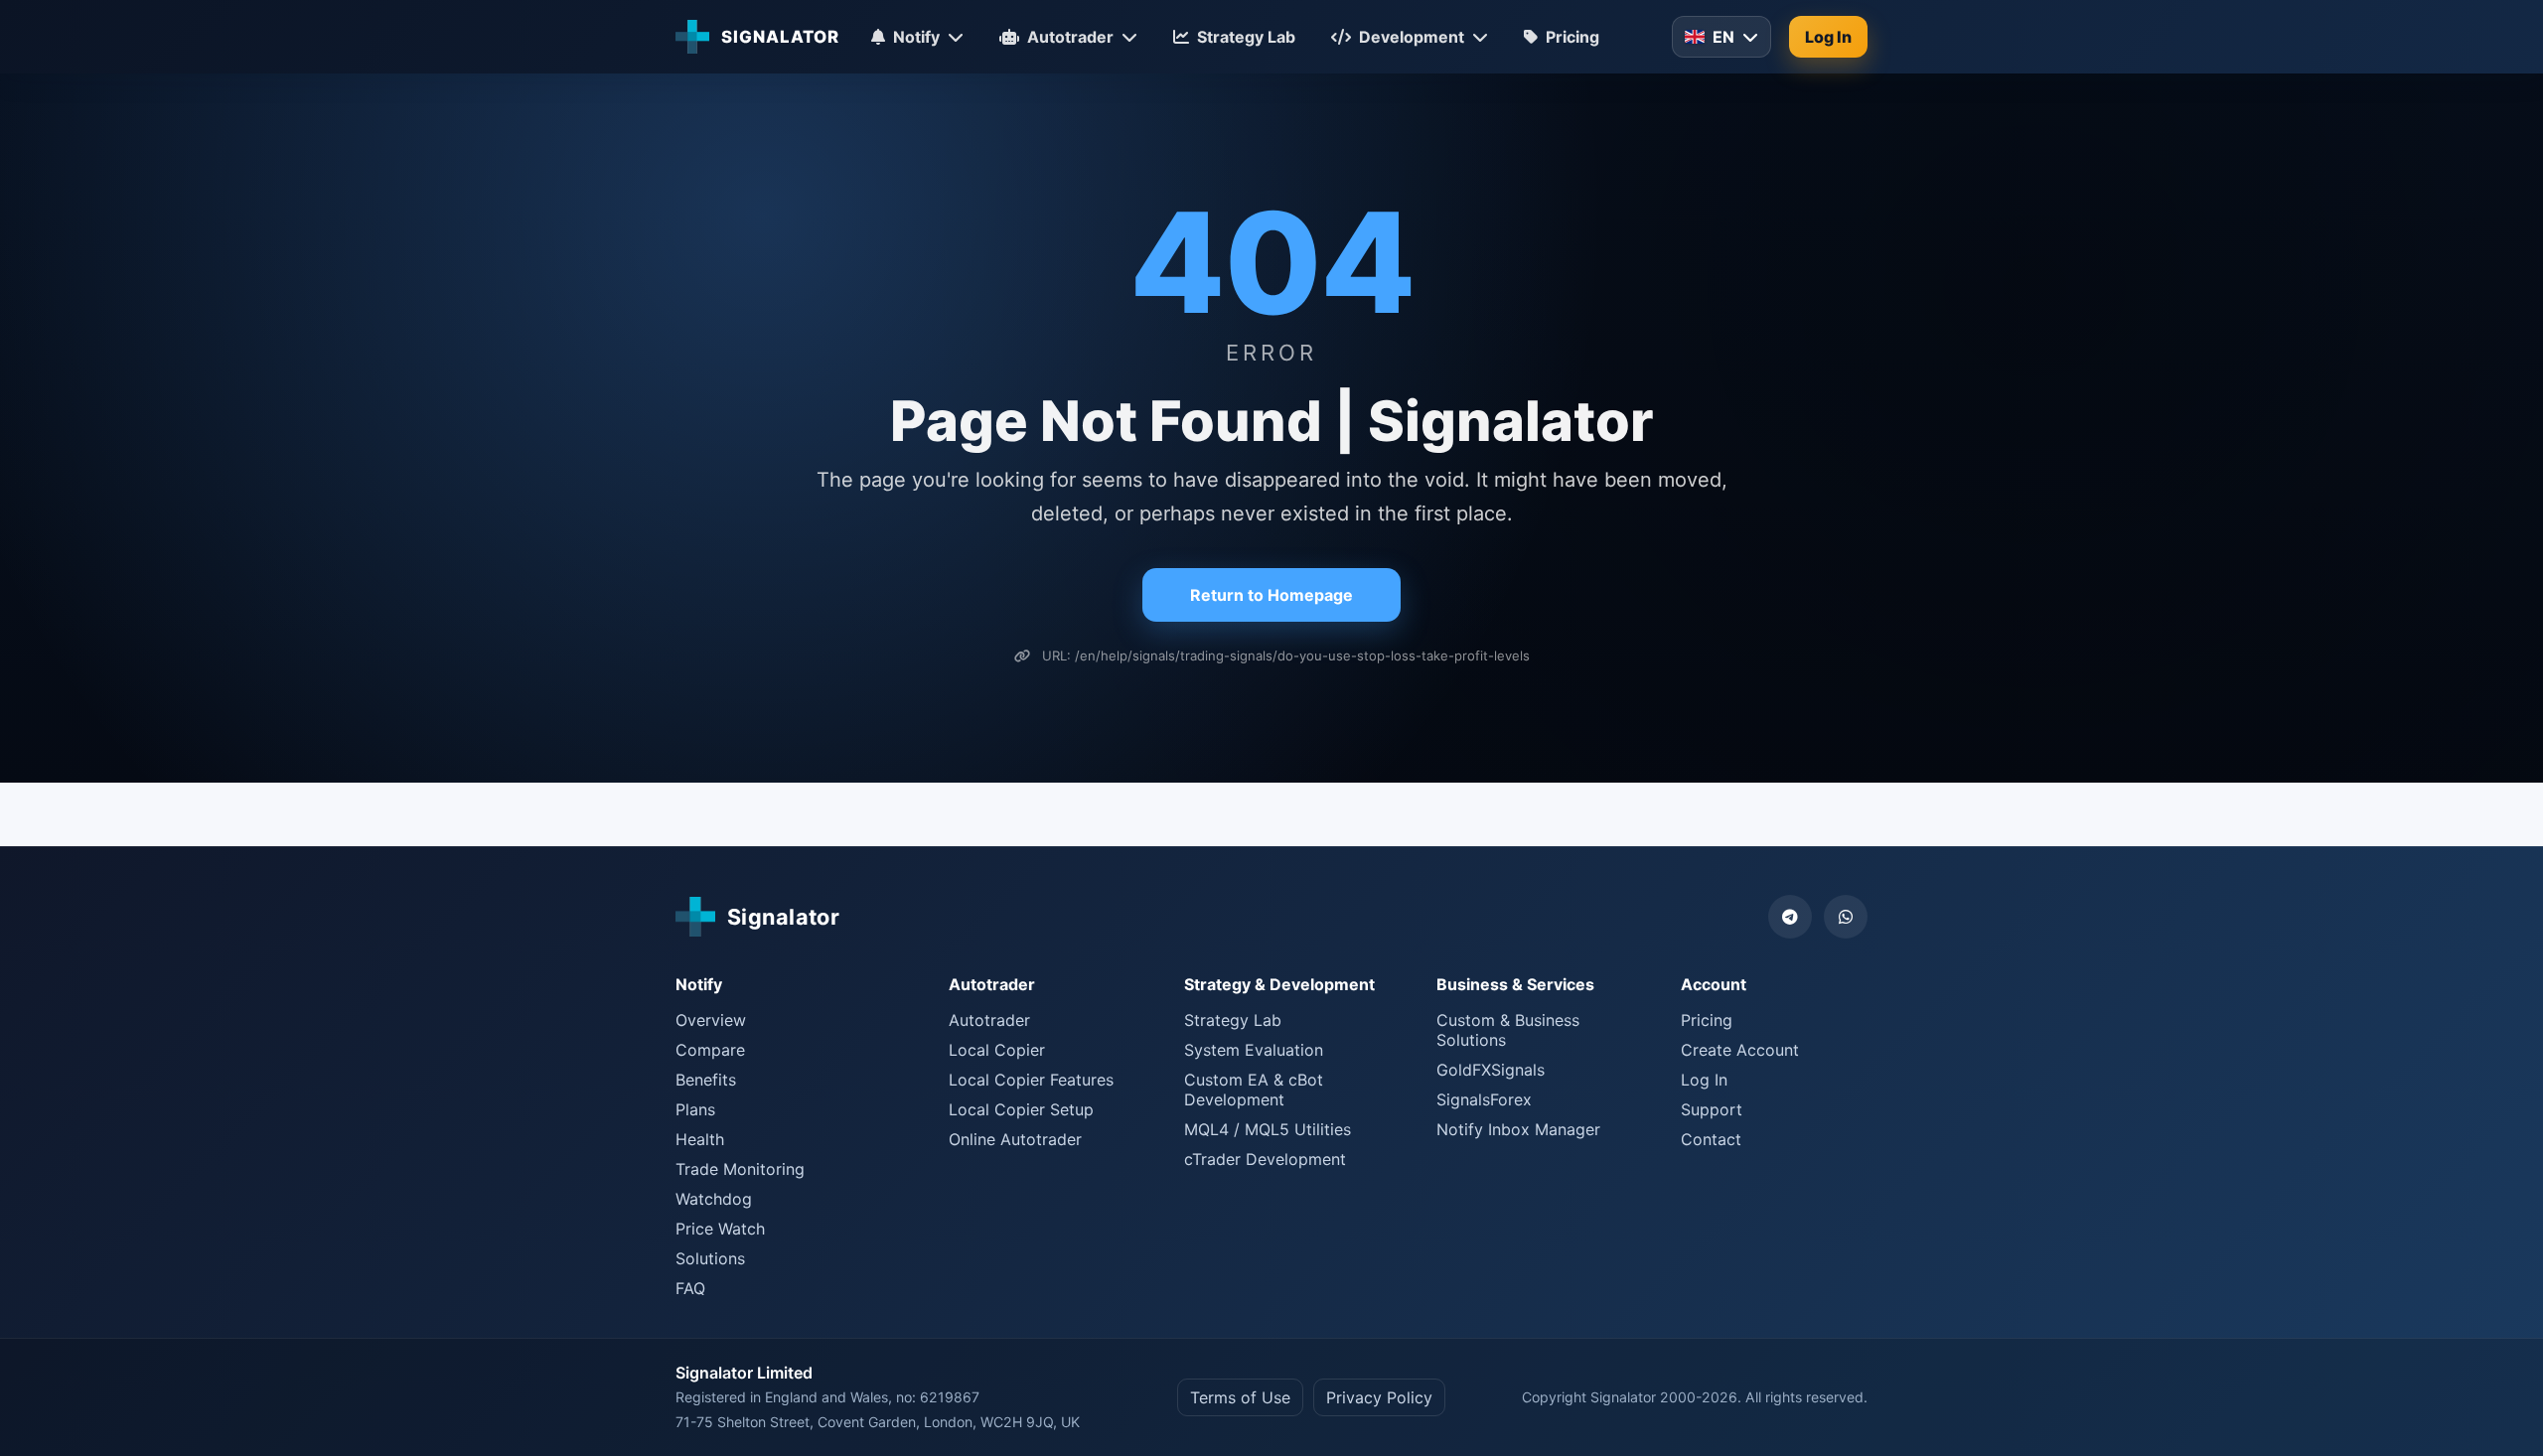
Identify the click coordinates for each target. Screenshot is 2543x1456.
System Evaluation (1254, 1050)
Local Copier (997, 1050)
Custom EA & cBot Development (1254, 1090)
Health (700, 1139)
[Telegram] (1790, 917)
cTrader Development (1265, 1159)
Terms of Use (1240, 1397)
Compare (710, 1050)
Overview (711, 1020)
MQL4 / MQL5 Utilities (1268, 1129)
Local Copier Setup (1021, 1109)
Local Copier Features (1031, 1080)
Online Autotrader (1015, 1139)
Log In (1828, 37)
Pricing (1707, 1020)
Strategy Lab (1233, 1020)
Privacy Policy (1379, 1397)
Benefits (706, 1080)
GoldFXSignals (1491, 1070)
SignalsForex (1484, 1099)
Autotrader (989, 1020)
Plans (695, 1109)
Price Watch (720, 1229)
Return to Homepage (1271, 595)
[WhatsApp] (1846, 917)
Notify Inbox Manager (1518, 1129)
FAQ (690, 1288)
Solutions (710, 1258)
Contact (1711, 1139)
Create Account (1740, 1050)
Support (1712, 1109)
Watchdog (714, 1199)
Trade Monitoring (740, 1169)
